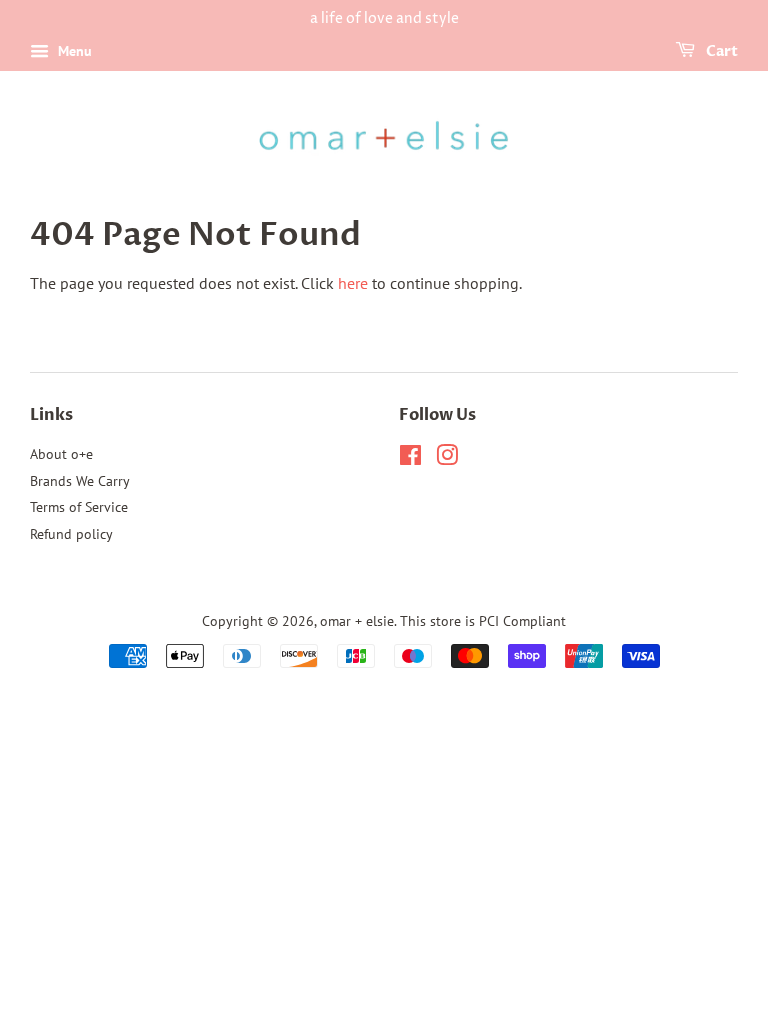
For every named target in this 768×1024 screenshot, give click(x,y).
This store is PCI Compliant (483, 621)
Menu (73, 51)
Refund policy (71, 534)
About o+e (61, 454)
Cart (720, 51)
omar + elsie (357, 621)
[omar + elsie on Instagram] (447, 459)
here (353, 283)
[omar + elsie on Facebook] (410, 459)
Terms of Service (79, 507)
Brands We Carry (80, 481)
